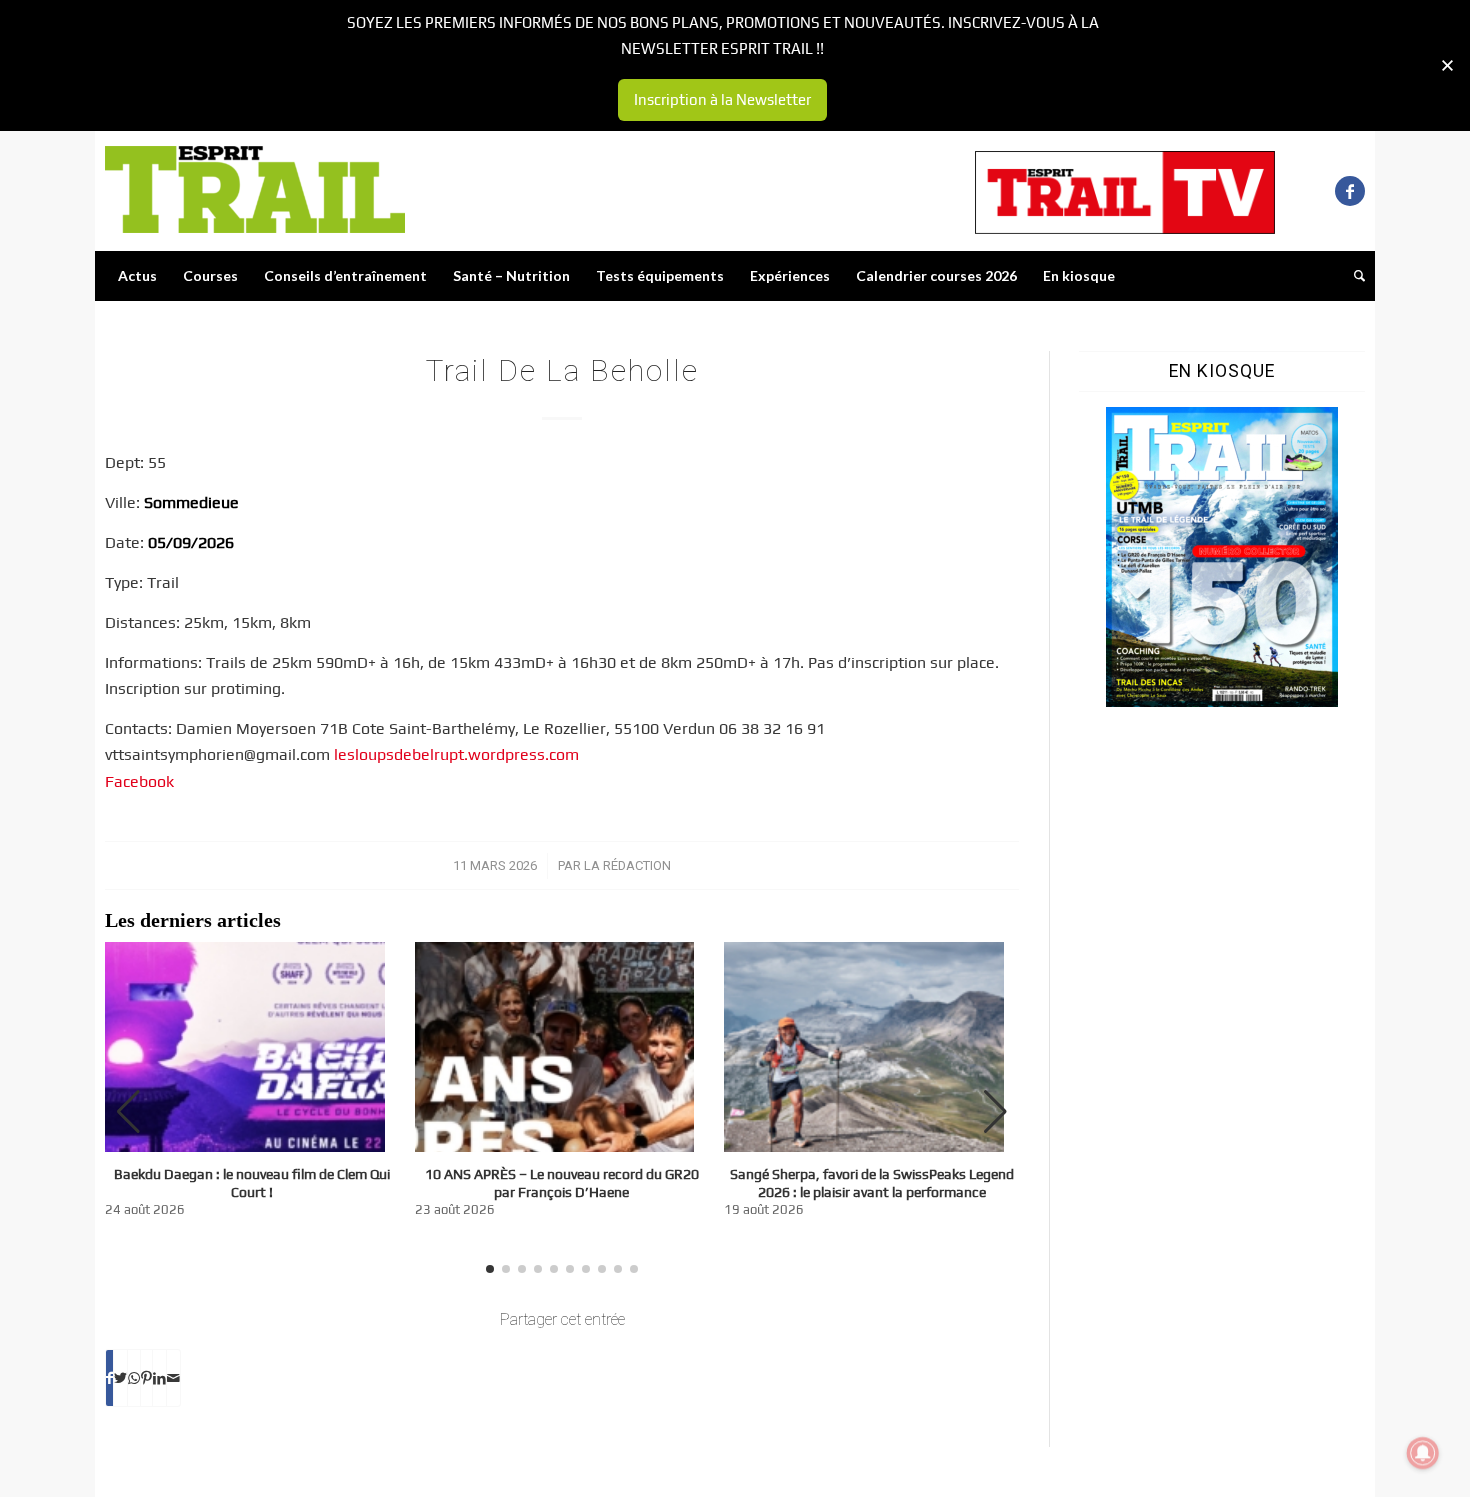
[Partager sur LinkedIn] (159, 1378)
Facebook (139, 781)
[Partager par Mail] (173, 1378)
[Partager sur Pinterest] (146, 1378)
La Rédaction (627, 865)
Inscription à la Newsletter (722, 99)
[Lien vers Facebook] (1350, 191)
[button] (995, 1112)
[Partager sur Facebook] (109, 1378)
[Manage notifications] (1423, 1453)
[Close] (1447, 65)
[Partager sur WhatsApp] (134, 1378)
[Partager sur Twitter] (120, 1378)
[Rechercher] (1353, 276)
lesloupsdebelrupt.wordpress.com (456, 754)
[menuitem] (137, 276)
